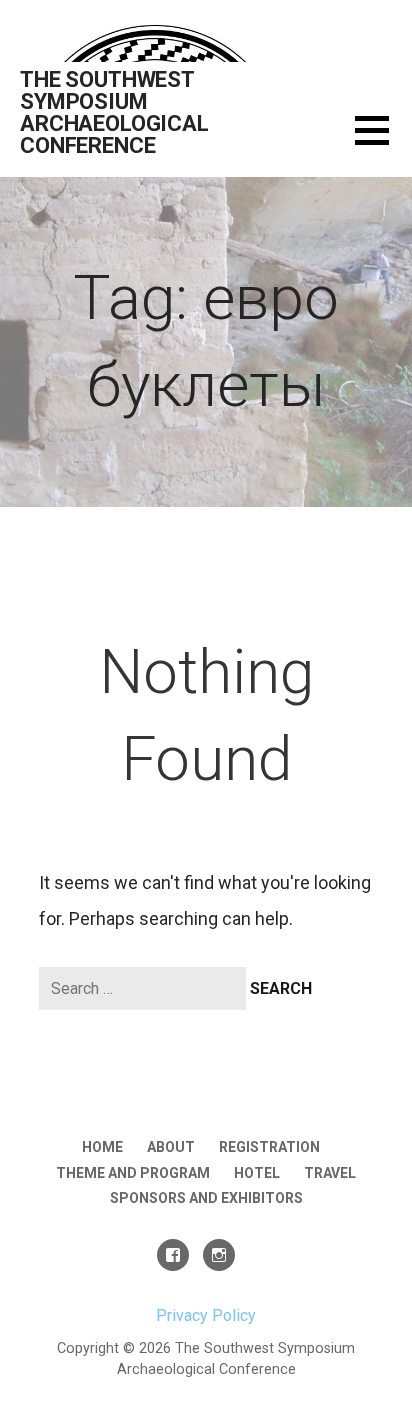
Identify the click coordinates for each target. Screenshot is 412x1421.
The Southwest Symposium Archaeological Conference (114, 112)
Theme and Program (133, 1173)
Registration (269, 1147)
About (171, 1147)
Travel (330, 1173)
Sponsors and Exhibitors (206, 1198)
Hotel (257, 1173)
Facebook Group (173, 1255)
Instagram (219, 1255)
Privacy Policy (206, 1315)
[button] (383, 142)
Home (102, 1147)
